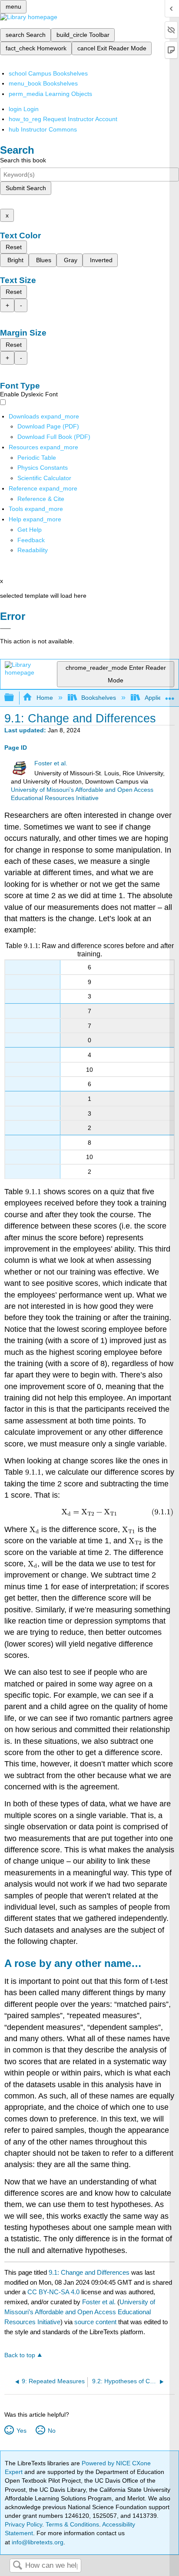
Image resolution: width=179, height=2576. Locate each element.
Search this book (23, 160)
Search (17, 2566)
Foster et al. (51, 763)
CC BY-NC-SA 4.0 (53, 2292)
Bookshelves (99, 698)
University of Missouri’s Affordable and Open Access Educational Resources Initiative (80, 2312)
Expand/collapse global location (170, 695)
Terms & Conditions (72, 2524)
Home (45, 698)
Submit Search (26, 188)
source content (95, 2322)
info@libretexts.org (37, 2542)
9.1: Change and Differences (89, 2272)
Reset (14, 247)
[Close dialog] (5, 629)
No (51, 2431)
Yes (21, 2431)
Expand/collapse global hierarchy (15, 698)
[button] (31, 540)
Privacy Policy (23, 2524)
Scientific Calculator (44, 478)
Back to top (20, 2355)
